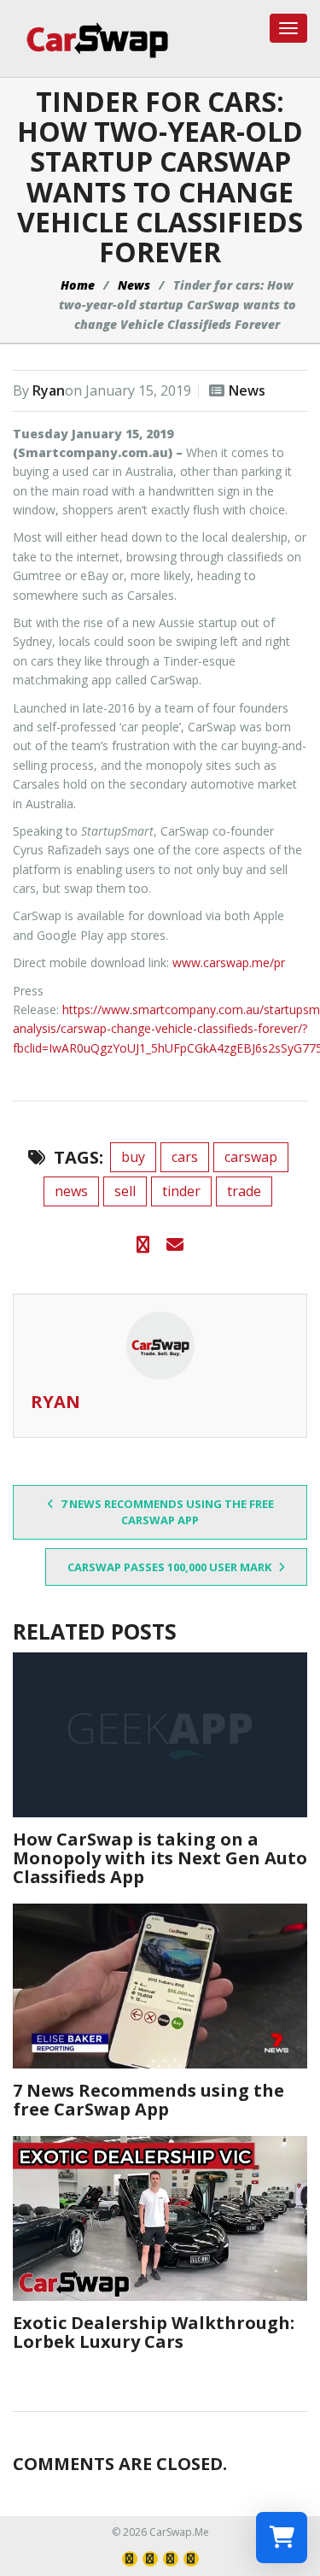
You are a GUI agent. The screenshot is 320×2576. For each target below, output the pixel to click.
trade (244, 1191)
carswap (251, 1157)
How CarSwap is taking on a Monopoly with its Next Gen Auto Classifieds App (160, 1858)
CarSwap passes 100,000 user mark (171, 1567)
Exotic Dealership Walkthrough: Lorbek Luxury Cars (154, 2332)
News (134, 285)
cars (185, 1157)
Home (78, 285)
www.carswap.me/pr (229, 962)
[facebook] (143, 1245)
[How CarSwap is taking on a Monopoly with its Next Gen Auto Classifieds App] (160, 1735)
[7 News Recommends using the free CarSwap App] (160, 1986)
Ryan (49, 390)
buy (133, 1157)
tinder (181, 1191)
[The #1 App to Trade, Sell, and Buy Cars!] (91, 40)
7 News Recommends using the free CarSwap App (166, 1512)
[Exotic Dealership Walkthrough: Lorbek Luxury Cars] (160, 2218)
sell (125, 1191)
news (71, 1191)
